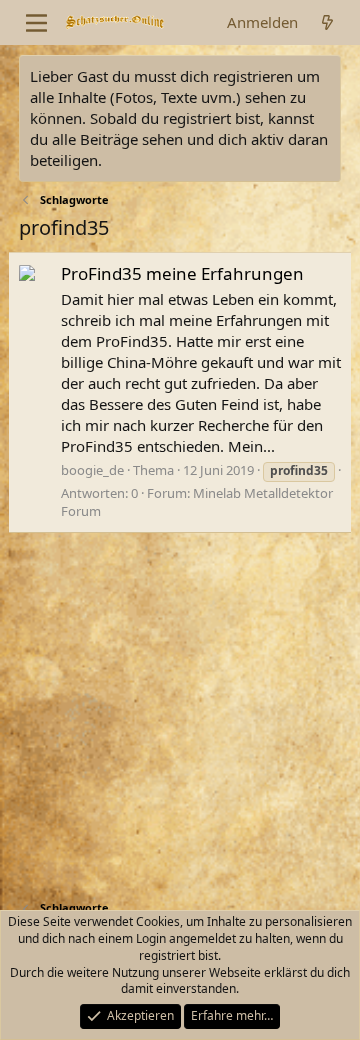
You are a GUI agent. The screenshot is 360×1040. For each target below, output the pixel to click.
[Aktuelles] (327, 22)
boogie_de (92, 470)
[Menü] (36, 23)
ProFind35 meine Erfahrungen (182, 273)
